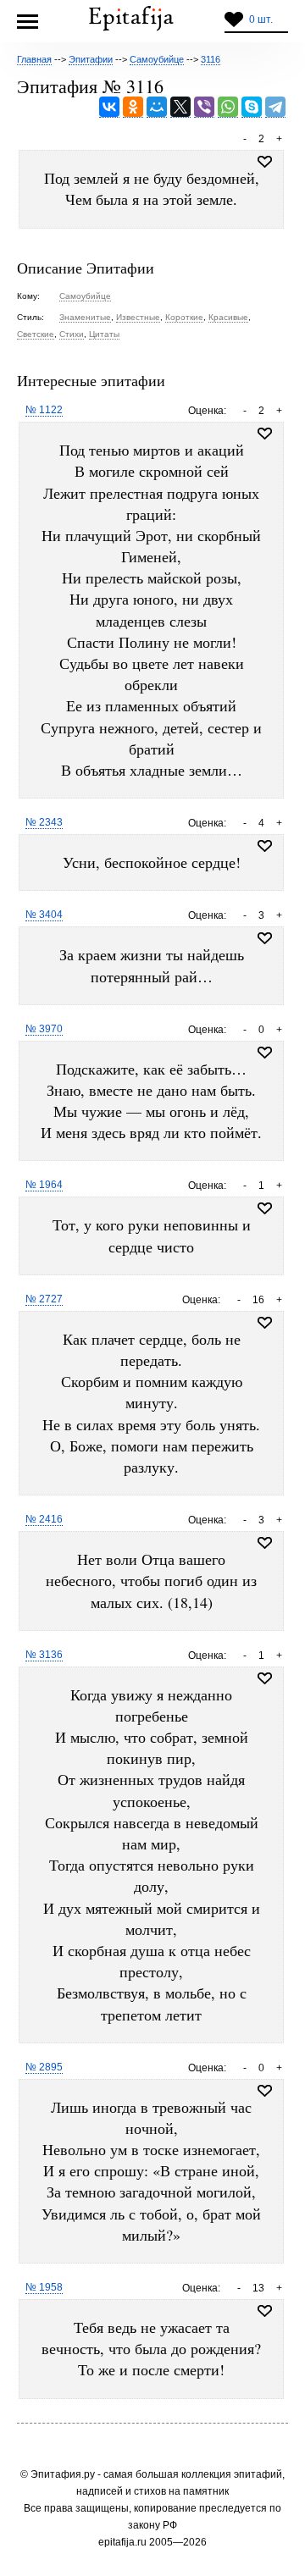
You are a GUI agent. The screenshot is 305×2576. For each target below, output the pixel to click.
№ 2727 (44, 1299)
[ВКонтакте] (109, 107)
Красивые (228, 317)
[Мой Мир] (157, 107)
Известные (138, 317)
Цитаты (104, 334)
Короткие (184, 317)
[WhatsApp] (228, 107)
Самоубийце (85, 296)
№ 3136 (44, 1655)
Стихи (72, 334)
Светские (36, 334)
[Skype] (252, 107)
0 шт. (261, 19)
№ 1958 (44, 2287)
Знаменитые (85, 317)
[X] (180, 107)
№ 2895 (44, 2067)
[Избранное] (265, 434)
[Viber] (204, 107)
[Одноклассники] (133, 107)
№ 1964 (44, 1185)
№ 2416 (44, 1519)
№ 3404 (44, 915)
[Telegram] (275, 107)
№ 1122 (44, 410)
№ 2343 (44, 822)
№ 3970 (44, 1029)
